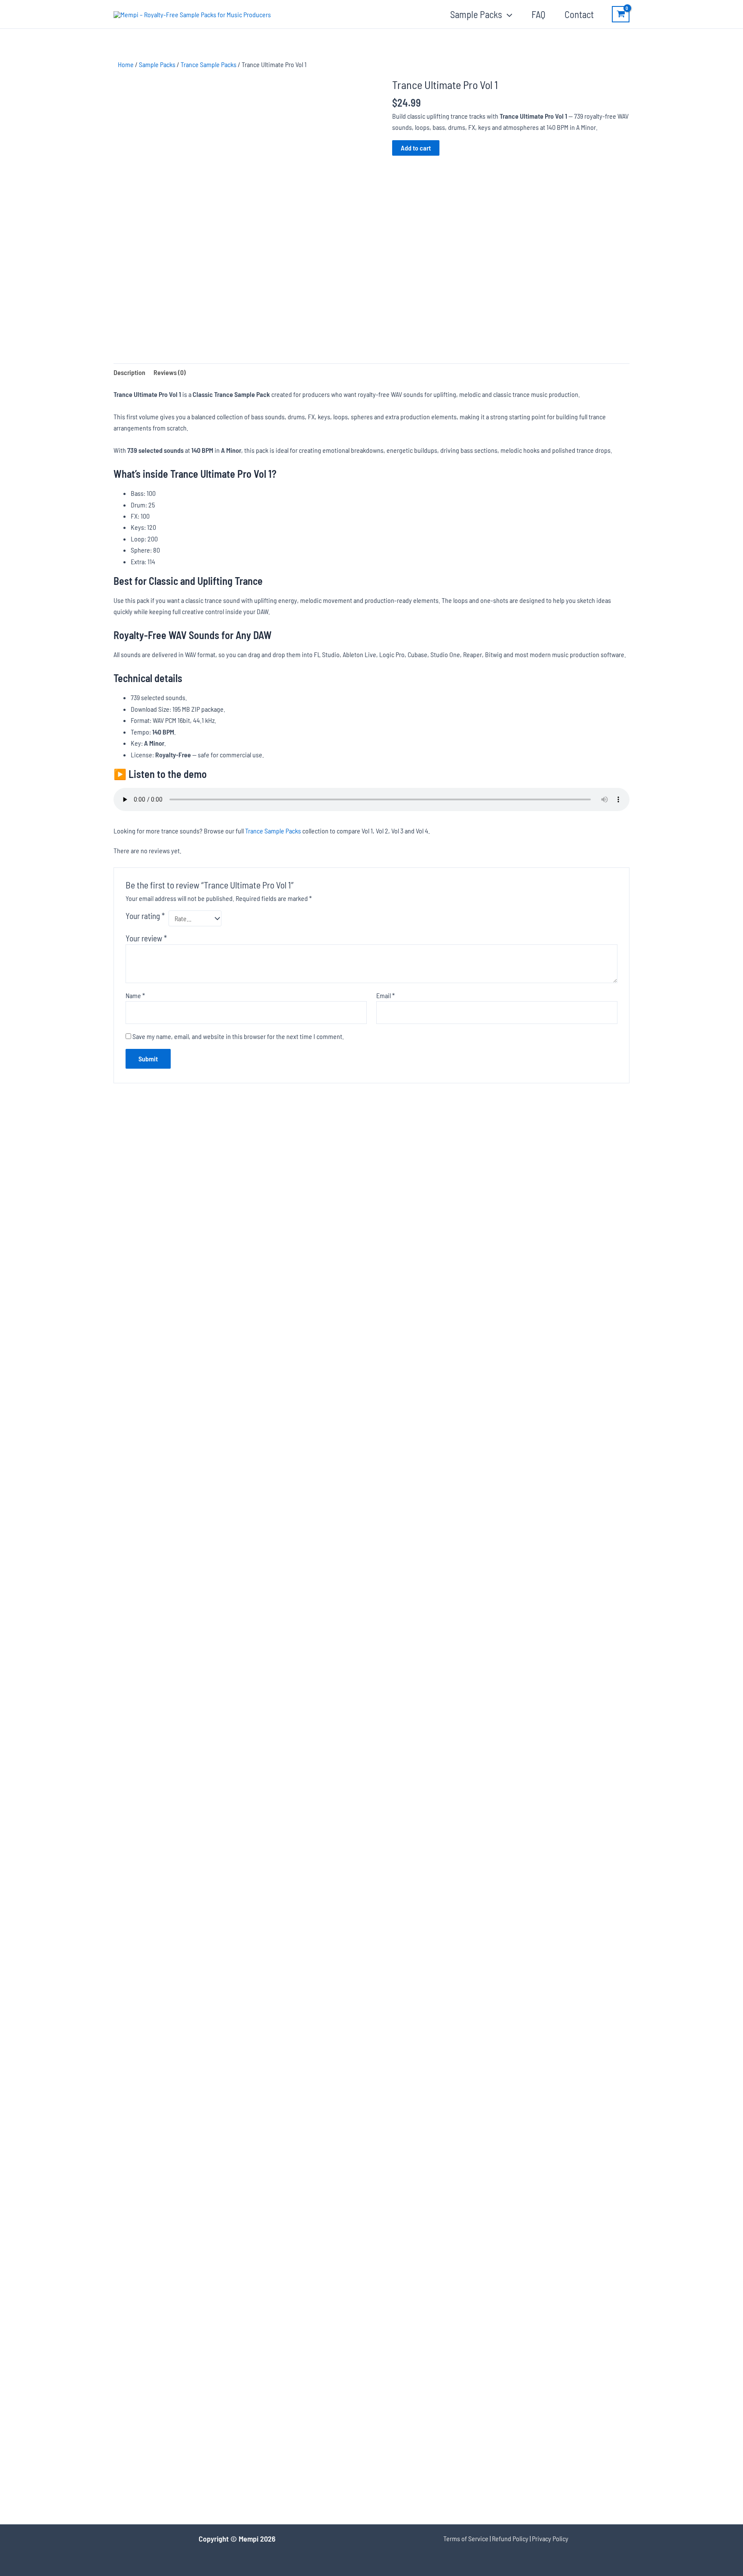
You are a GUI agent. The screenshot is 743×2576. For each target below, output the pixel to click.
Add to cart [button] (175, 1299)
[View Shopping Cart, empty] (621, 14)
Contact (579, 14)
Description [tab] (129, 372)
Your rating (145, 916)
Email (385, 995)
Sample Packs (476, 14)
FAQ (538, 14)
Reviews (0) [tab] (170, 372)
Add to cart (416, 148)
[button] (507, 14)
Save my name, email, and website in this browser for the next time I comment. (238, 1036)
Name (135, 995)
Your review (146, 938)
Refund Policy (510, 2538)
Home (126, 64)
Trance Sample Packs (209, 64)
